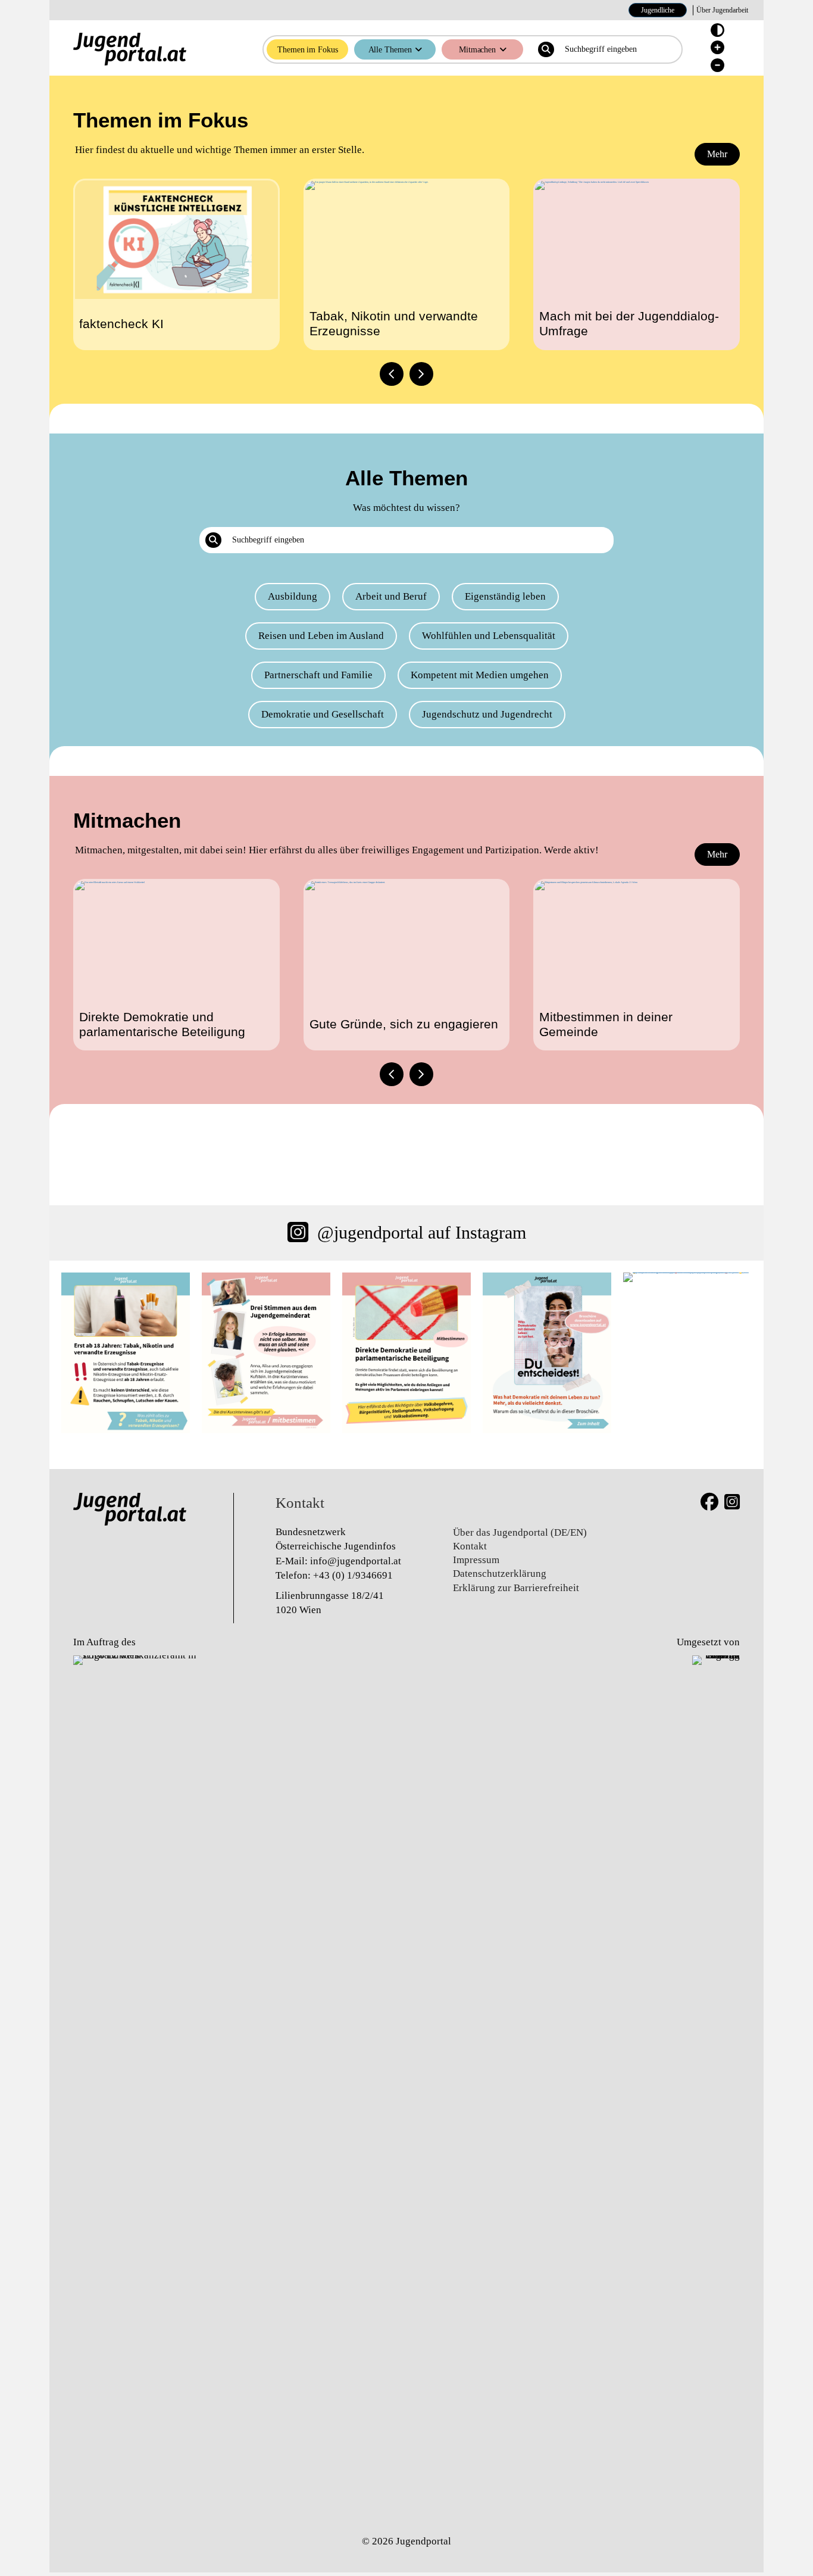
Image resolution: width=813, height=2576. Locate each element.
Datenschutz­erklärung (500, 1574)
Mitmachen (477, 49)
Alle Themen (390, 49)
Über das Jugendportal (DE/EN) (520, 1532)
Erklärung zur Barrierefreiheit (516, 1588)
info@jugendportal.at (356, 1561)
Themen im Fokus (308, 49)
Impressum (476, 1560)
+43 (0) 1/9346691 (353, 1575)
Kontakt (470, 1546)
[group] (176, 264)
